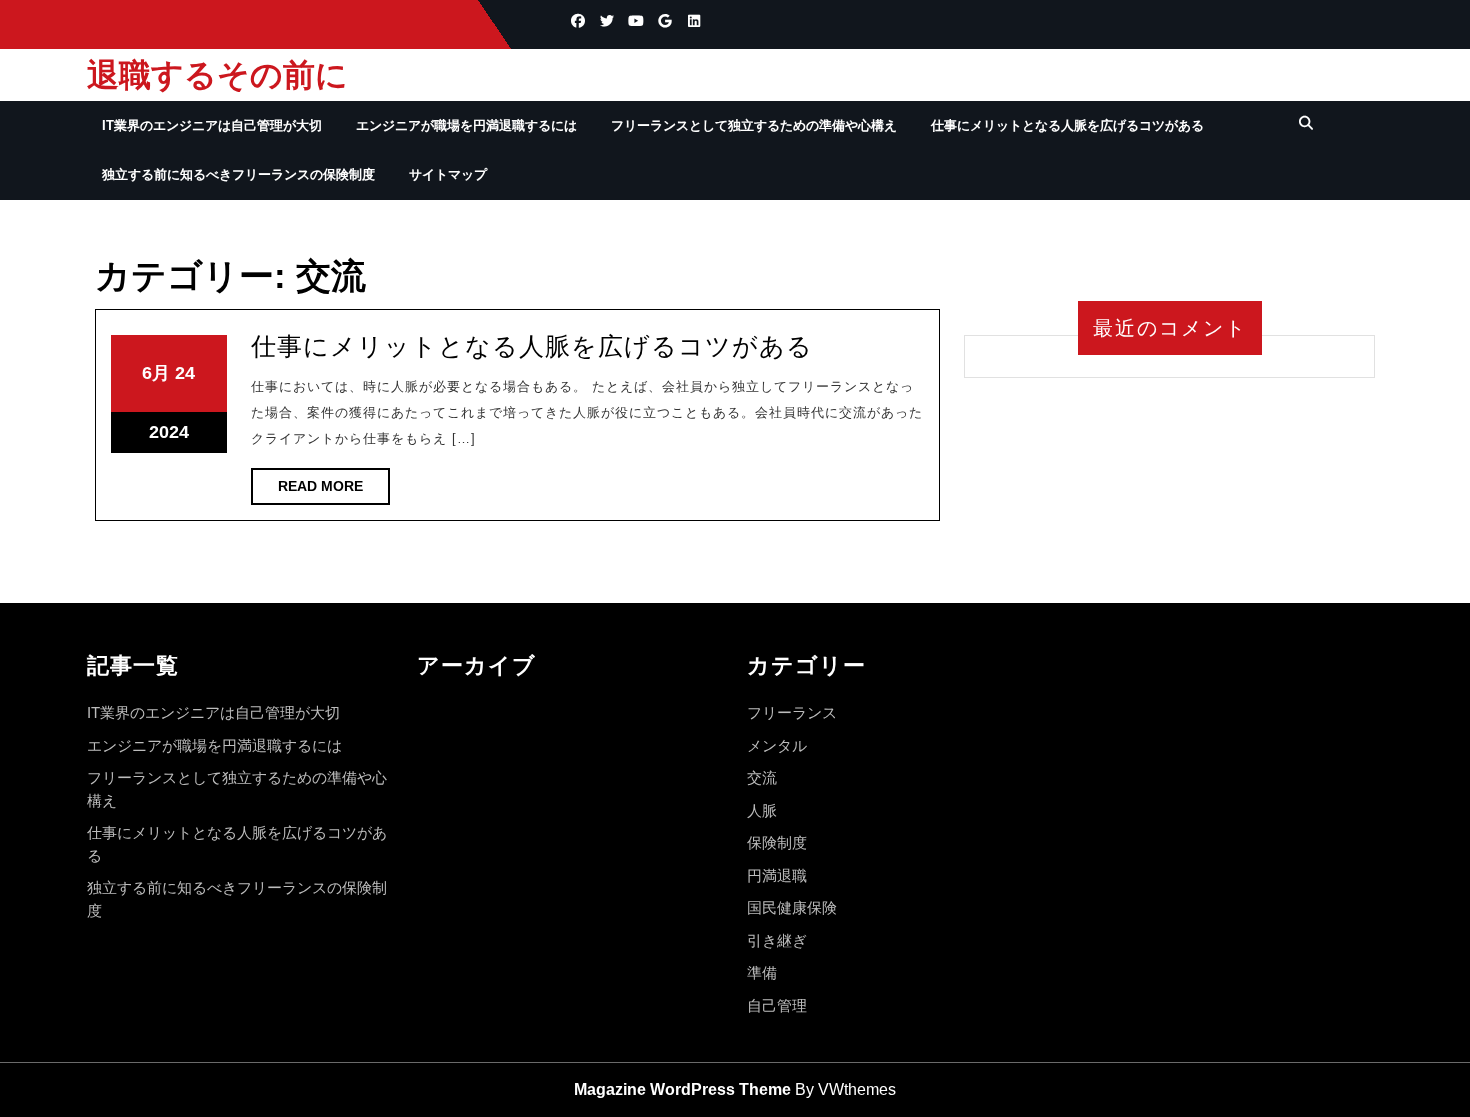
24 (185, 373)
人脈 (762, 810)
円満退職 (777, 875)
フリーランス (792, 712)
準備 (762, 972)
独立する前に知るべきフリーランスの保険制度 (238, 174)
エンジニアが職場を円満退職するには (466, 125)
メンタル (777, 745)
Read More (334, 491)
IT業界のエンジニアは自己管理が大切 (212, 125)
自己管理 (777, 1005)
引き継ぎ (777, 940)
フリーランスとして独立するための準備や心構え (754, 125)
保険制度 (777, 842)
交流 (762, 777)
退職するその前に (217, 75)
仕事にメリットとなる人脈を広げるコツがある (1067, 125)
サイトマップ (448, 174)
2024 (169, 432)
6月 (156, 373)
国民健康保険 (792, 907)
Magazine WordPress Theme (682, 1089)
